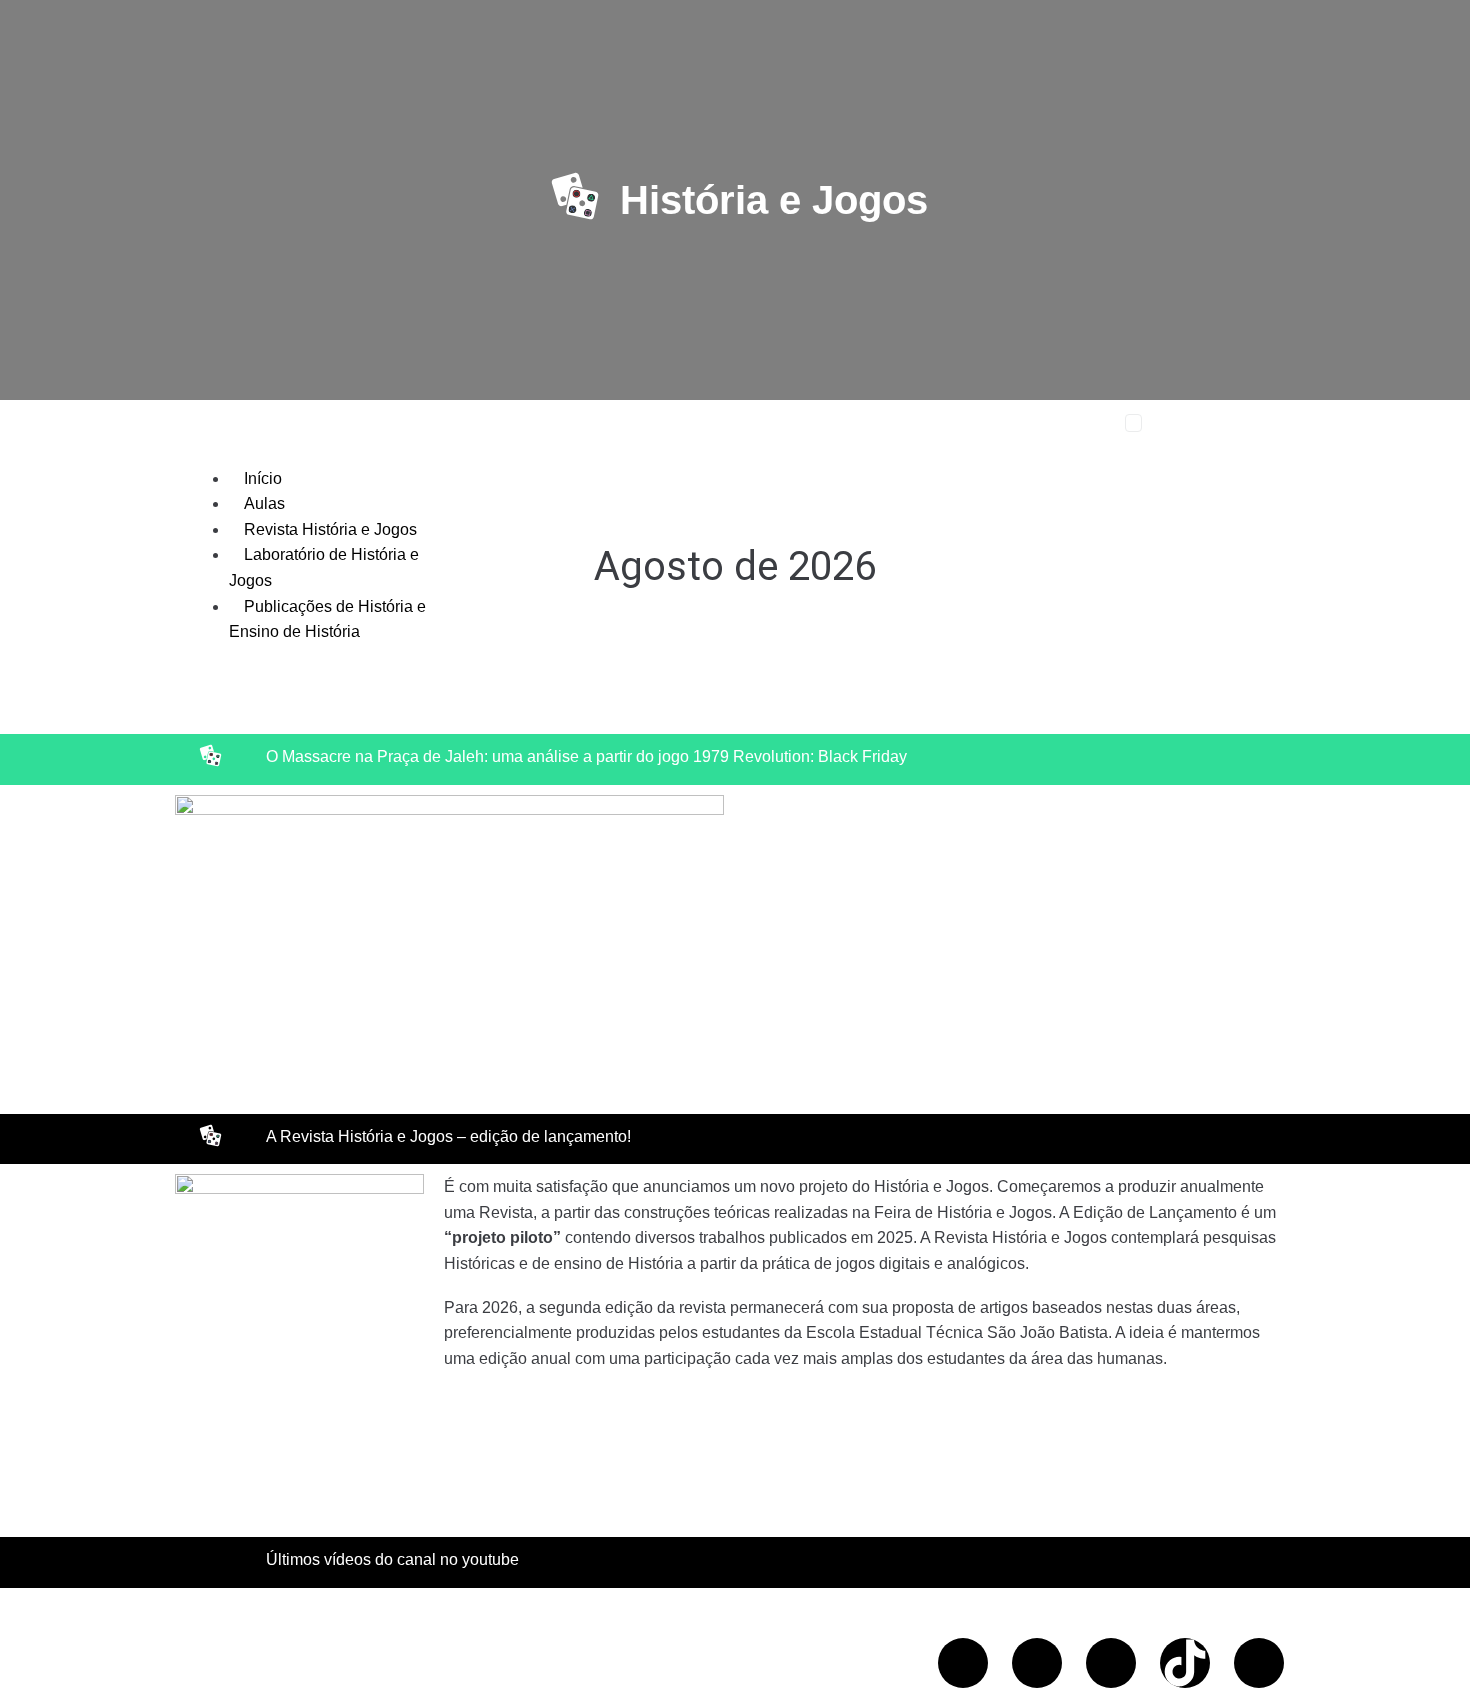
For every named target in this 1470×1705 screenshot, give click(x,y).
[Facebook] (963, 1663)
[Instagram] (1111, 1663)
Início (263, 478)
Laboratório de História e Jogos (324, 567)
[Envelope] (1259, 1663)
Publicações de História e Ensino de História (327, 619)
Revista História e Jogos (330, 529)
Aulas (264, 503)
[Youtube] (1037, 1663)
